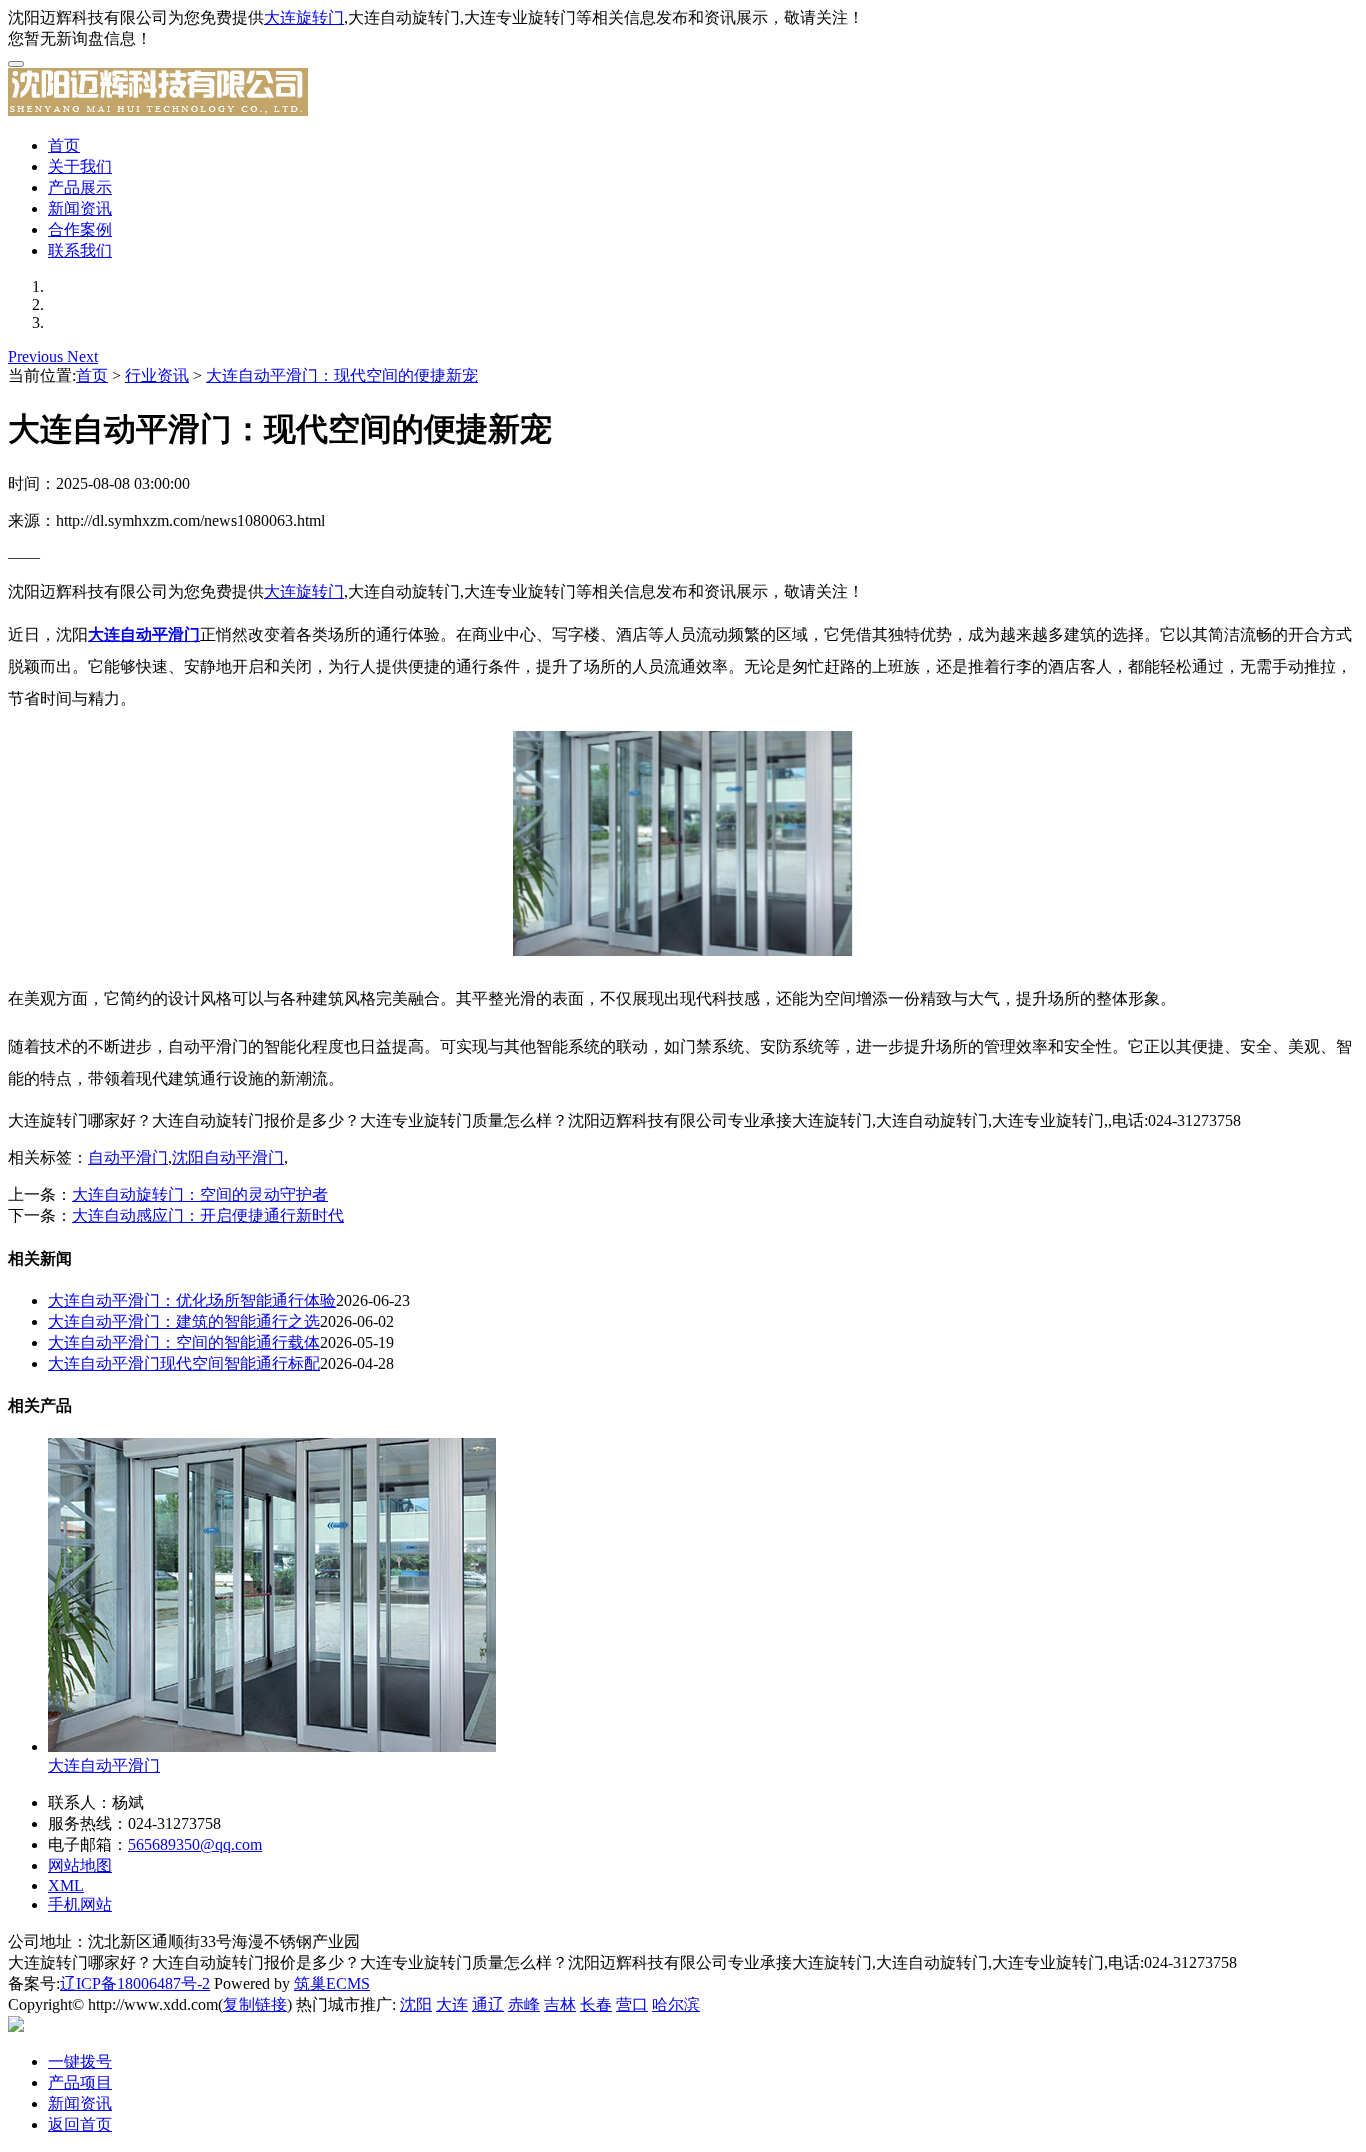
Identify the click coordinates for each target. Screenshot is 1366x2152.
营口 (632, 2004)
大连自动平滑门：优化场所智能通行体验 (192, 1300)
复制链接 (255, 2004)
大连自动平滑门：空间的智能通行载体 (184, 1342)
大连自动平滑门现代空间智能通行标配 (184, 1363)
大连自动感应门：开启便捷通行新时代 (208, 1215)
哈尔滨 (676, 2004)
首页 (64, 145)
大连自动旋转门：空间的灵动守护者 (200, 1194)
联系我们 (80, 250)
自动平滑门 (128, 1157)
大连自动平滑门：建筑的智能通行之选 (184, 1321)
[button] (37, 356)
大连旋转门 (304, 17)
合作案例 (80, 229)
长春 (596, 2004)
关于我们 (80, 166)
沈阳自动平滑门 (228, 1157)
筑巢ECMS (332, 1983)
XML (66, 1885)
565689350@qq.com (195, 1844)
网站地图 (80, 1865)
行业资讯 (157, 375)
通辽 (488, 2004)
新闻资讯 (80, 208)
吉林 (560, 2004)
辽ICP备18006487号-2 (135, 1983)
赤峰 (524, 2004)
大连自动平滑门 (104, 1765)
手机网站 (80, 1904)
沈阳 (416, 2004)
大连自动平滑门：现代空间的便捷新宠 (342, 375)
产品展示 (80, 187)
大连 (452, 2004)
